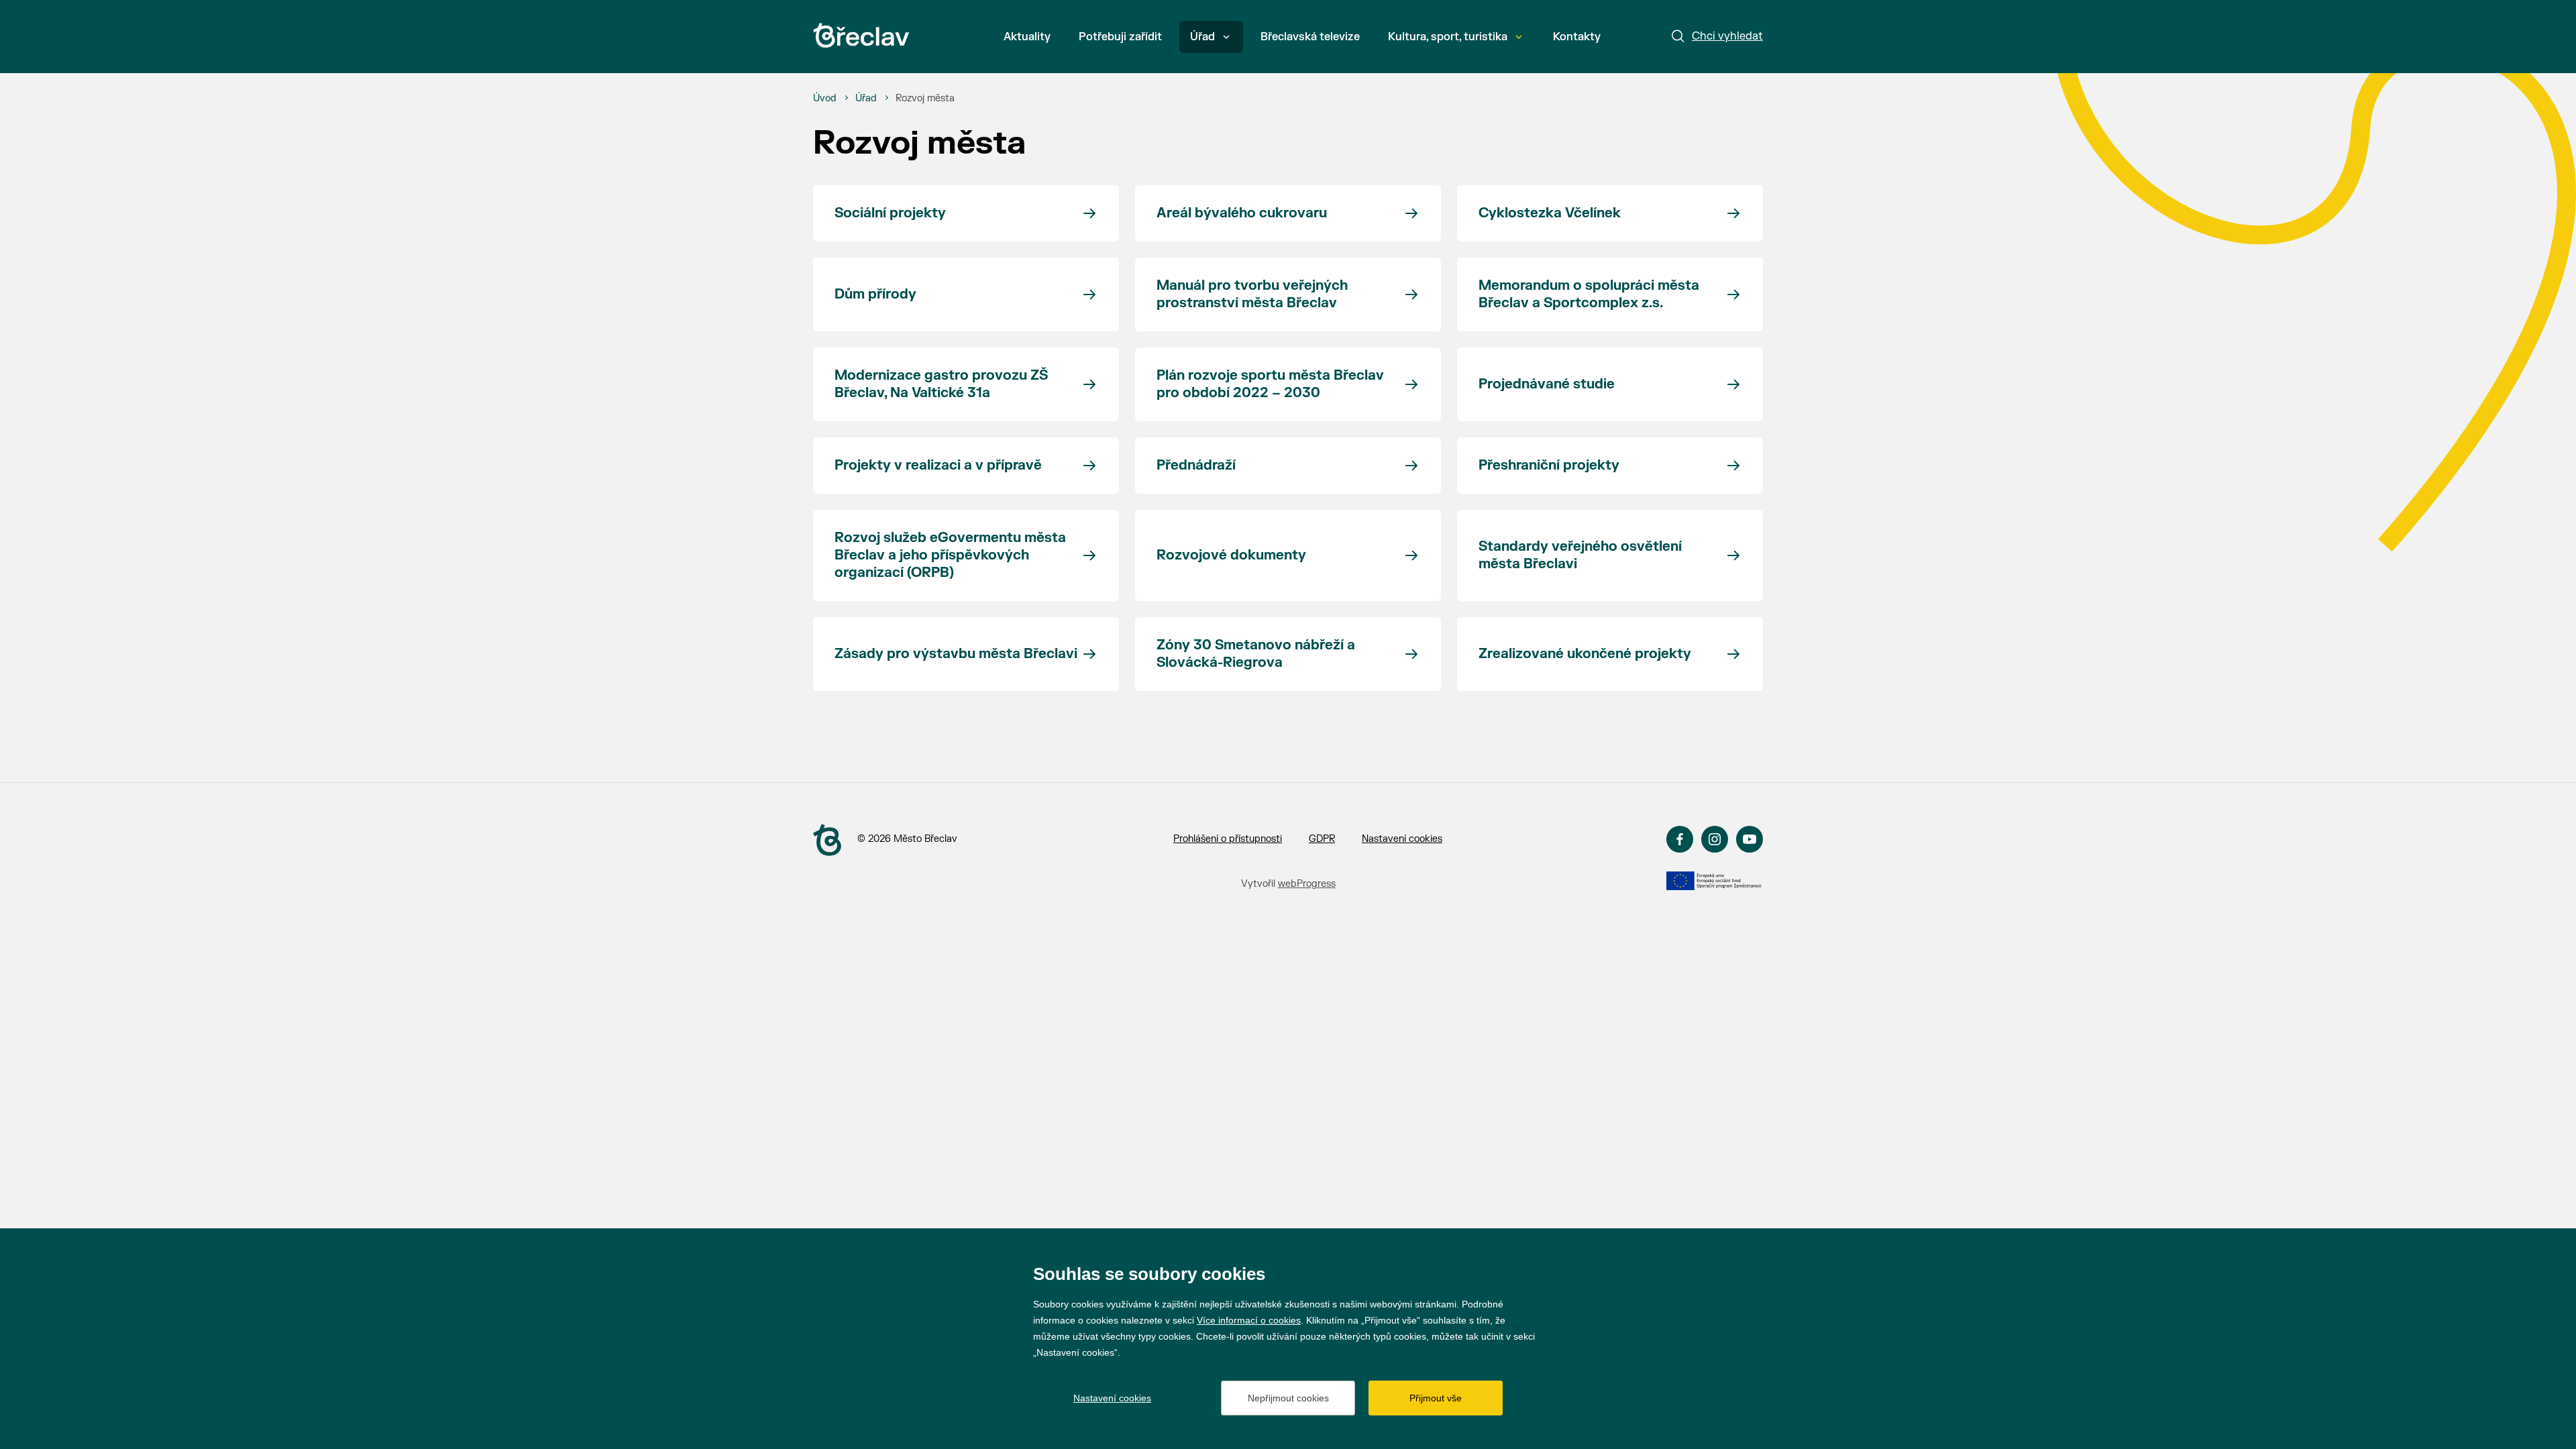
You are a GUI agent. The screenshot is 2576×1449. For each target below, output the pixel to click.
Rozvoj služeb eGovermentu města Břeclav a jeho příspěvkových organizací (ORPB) (950, 555)
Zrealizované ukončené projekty (1585, 654)
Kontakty (1577, 37)
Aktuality (1027, 37)
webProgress (1307, 884)
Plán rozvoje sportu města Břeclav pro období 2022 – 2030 (1270, 384)
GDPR (1322, 839)
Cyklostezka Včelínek (1550, 213)
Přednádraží (1196, 465)
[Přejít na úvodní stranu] (827, 840)
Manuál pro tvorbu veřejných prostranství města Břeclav (1252, 294)
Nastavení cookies (1402, 839)
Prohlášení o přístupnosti (1228, 839)
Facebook (1680, 839)
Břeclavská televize (1310, 37)
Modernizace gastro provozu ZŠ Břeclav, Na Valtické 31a (941, 384)
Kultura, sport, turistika (1448, 37)
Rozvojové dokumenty (1231, 555)
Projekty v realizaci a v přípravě (938, 465)
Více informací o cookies (1249, 1320)
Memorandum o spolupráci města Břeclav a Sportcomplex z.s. (1589, 294)
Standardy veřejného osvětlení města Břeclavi (1580, 555)
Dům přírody (875, 294)
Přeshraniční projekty (1549, 465)
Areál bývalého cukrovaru (1242, 213)
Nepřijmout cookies (1288, 1398)
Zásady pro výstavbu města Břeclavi (956, 654)
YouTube (1750, 839)
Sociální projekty (890, 213)
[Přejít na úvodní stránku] (861, 35)
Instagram (1715, 839)
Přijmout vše (1436, 1398)
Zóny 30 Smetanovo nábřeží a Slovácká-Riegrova (1256, 654)
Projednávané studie (1547, 384)
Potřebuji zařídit (1120, 37)
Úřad (1202, 37)
